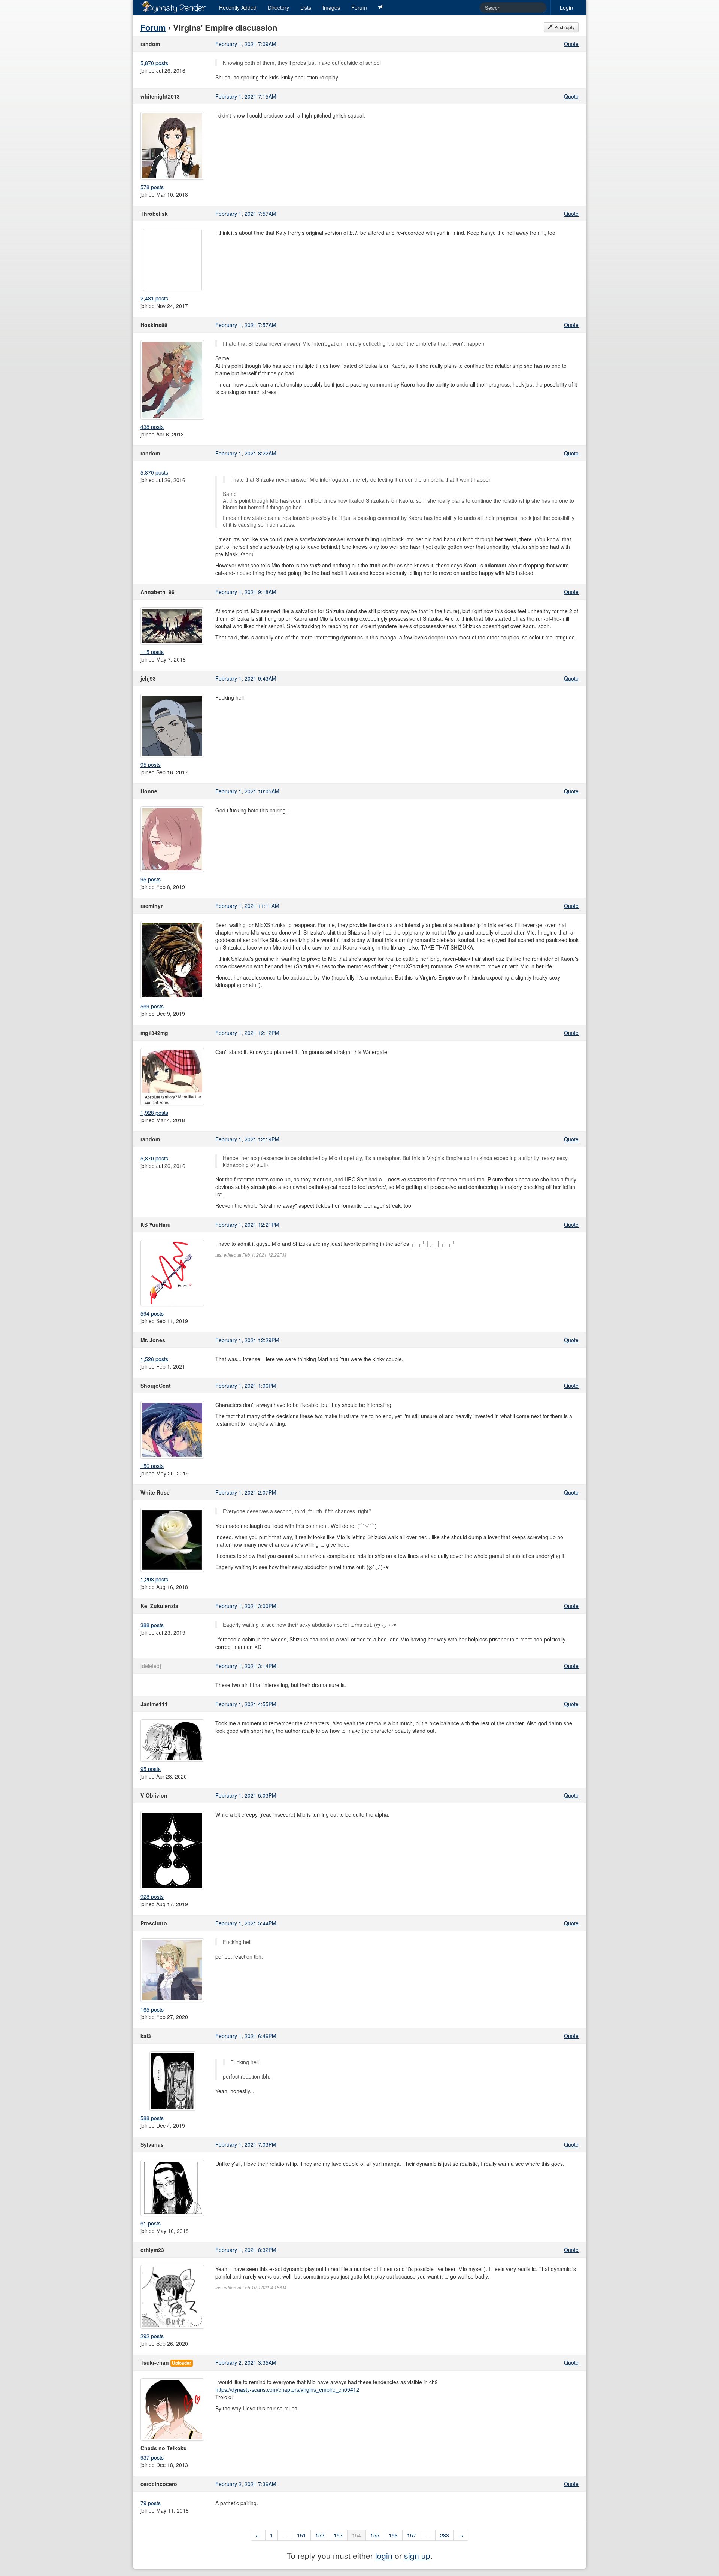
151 (301, 2535)
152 (320, 2535)
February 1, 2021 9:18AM (246, 592)
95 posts (151, 765)
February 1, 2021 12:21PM (247, 1225)
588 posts (152, 2118)
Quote (571, 44)
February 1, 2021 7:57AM (246, 214)
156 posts (152, 1466)
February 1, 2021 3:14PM (246, 1666)
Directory (278, 7)
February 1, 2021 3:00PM (246, 1606)
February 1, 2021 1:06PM (246, 1386)
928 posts (152, 1897)
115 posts (152, 652)
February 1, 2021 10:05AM (247, 791)
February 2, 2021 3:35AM (246, 2362)
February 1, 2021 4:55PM (246, 1704)
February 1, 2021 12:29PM (247, 1340)
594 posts (152, 1313)
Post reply (564, 27)
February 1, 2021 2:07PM (246, 1492)
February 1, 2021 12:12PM (247, 1033)
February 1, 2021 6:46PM (246, 2036)
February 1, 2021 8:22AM (246, 453)
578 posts (152, 187)
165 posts (152, 2009)
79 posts (151, 2503)
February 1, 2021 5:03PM (246, 1795)
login (384, 2555)
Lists (306, 7)
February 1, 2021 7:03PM (246, 2144)
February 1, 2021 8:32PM (246, 2250)
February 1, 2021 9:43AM (246, 678)
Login (566, 7)
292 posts (152, 2336)
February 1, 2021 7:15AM (246, 96)
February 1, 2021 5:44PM (246, 1923)
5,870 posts (154, 63)
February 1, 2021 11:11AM (247, 906)
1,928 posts (154, 1113)
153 (338, 2535)
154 (357, 2535)
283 (445, 2535)
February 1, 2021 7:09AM (246, 44)
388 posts (152, 1625)
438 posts (152, 427)
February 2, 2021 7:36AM (246, 2484)
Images (331, 7)
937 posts (152, 2457)
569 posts (152, 1006)
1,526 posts (154, 1359)
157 (412, 2535)
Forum (359, 7)
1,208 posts (154, 1579)
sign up (417, 2555)
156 (393, 2535)
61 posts (151, 2223)
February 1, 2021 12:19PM (247, 1139)
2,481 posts (154, 298)
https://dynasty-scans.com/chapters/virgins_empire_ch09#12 (287, 2389)
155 (375, 2535)
